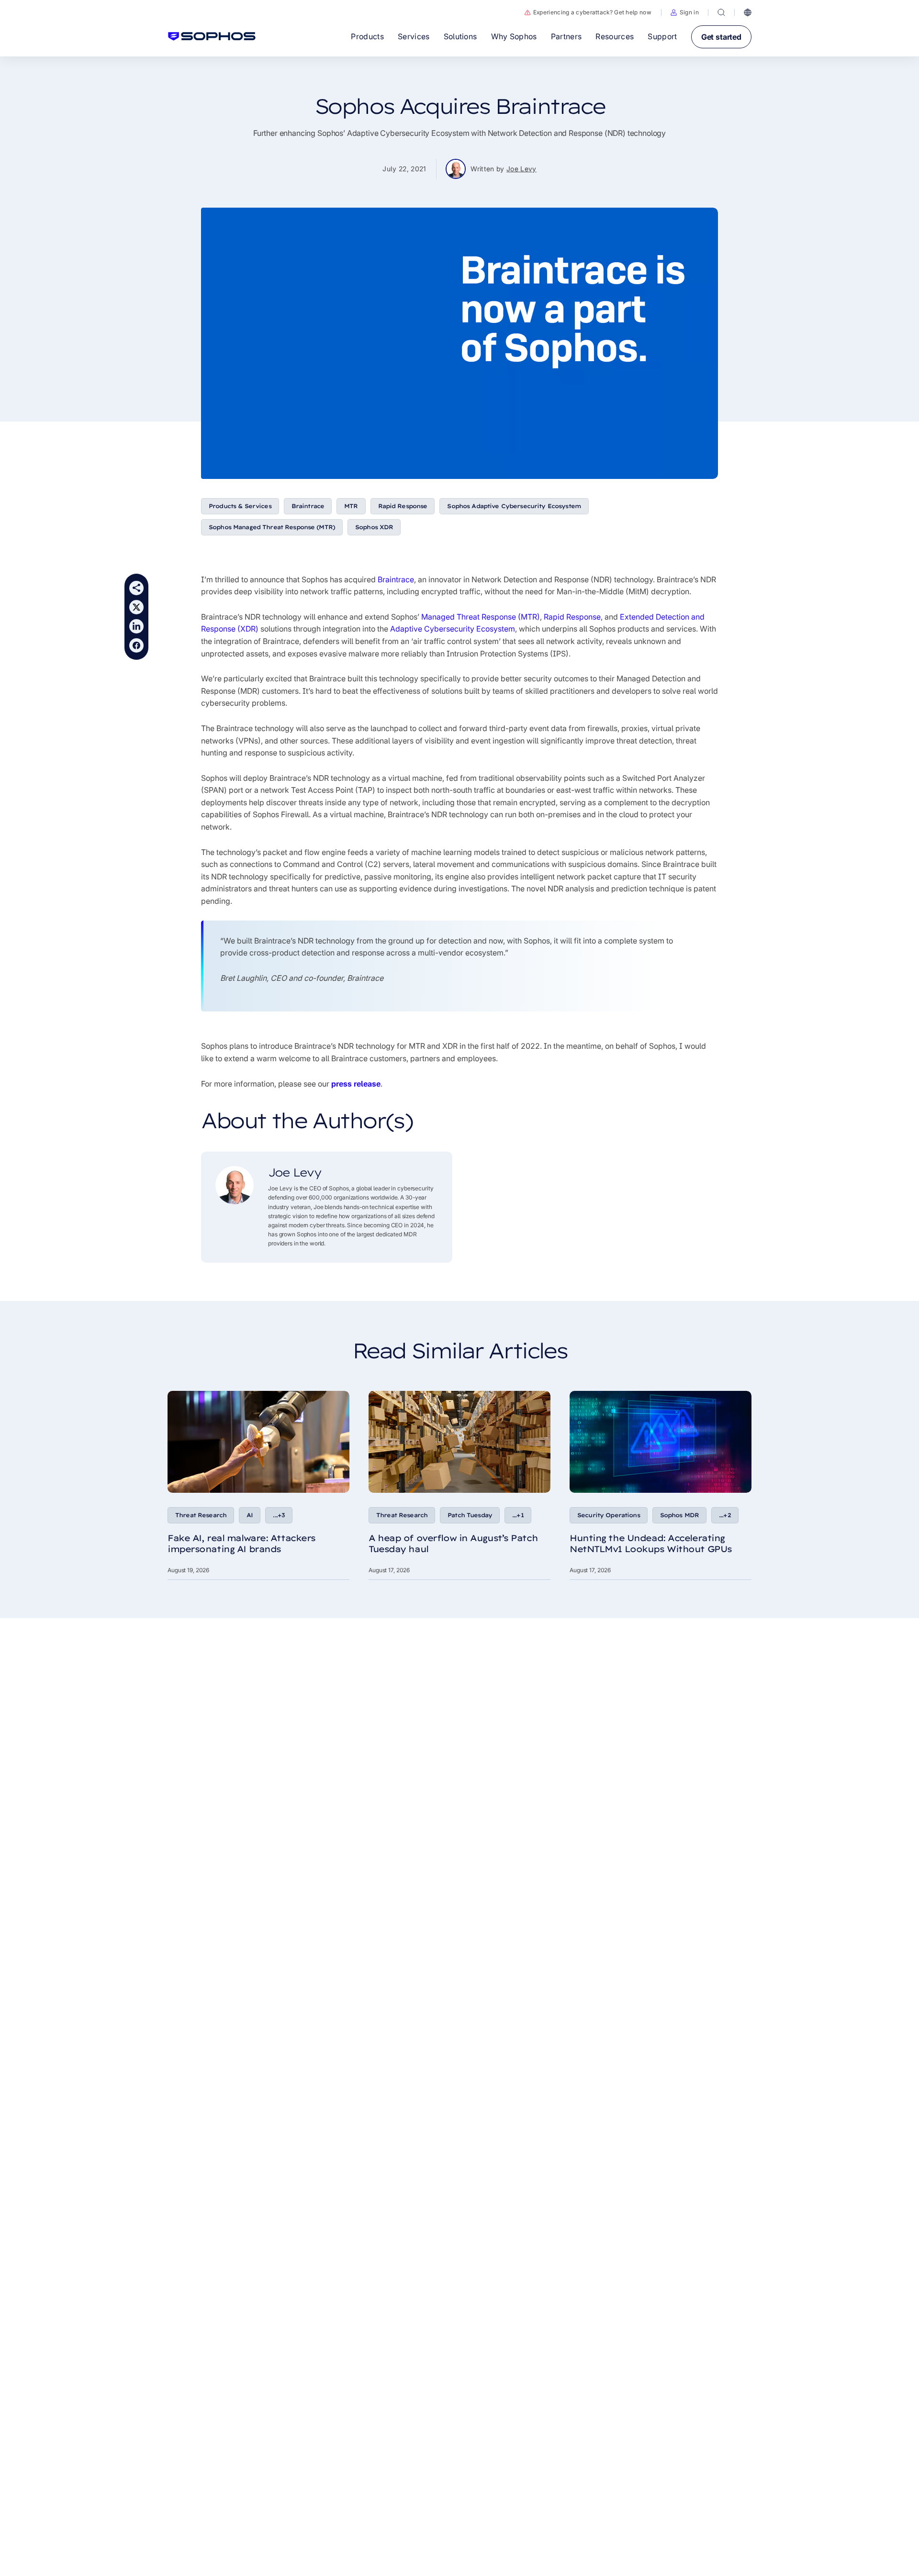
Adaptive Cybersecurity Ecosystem (453, 629)
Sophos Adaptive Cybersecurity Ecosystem (514, 506)
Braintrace (308, 506)
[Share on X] (136, 607)
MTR (351, 506)
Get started (721, 37)
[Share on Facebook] (136, 645)
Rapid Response (403, 506)
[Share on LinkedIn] (136, 626)
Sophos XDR (374, 527)
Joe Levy (521, 169)
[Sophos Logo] (212, 36)
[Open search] (721, 12)
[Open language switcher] (748, 12)
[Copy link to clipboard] (136, 588)
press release (356, 1084)
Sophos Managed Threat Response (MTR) (272, 527)
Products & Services (240, 506)
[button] (685, 12)
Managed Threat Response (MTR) (481, 617)
